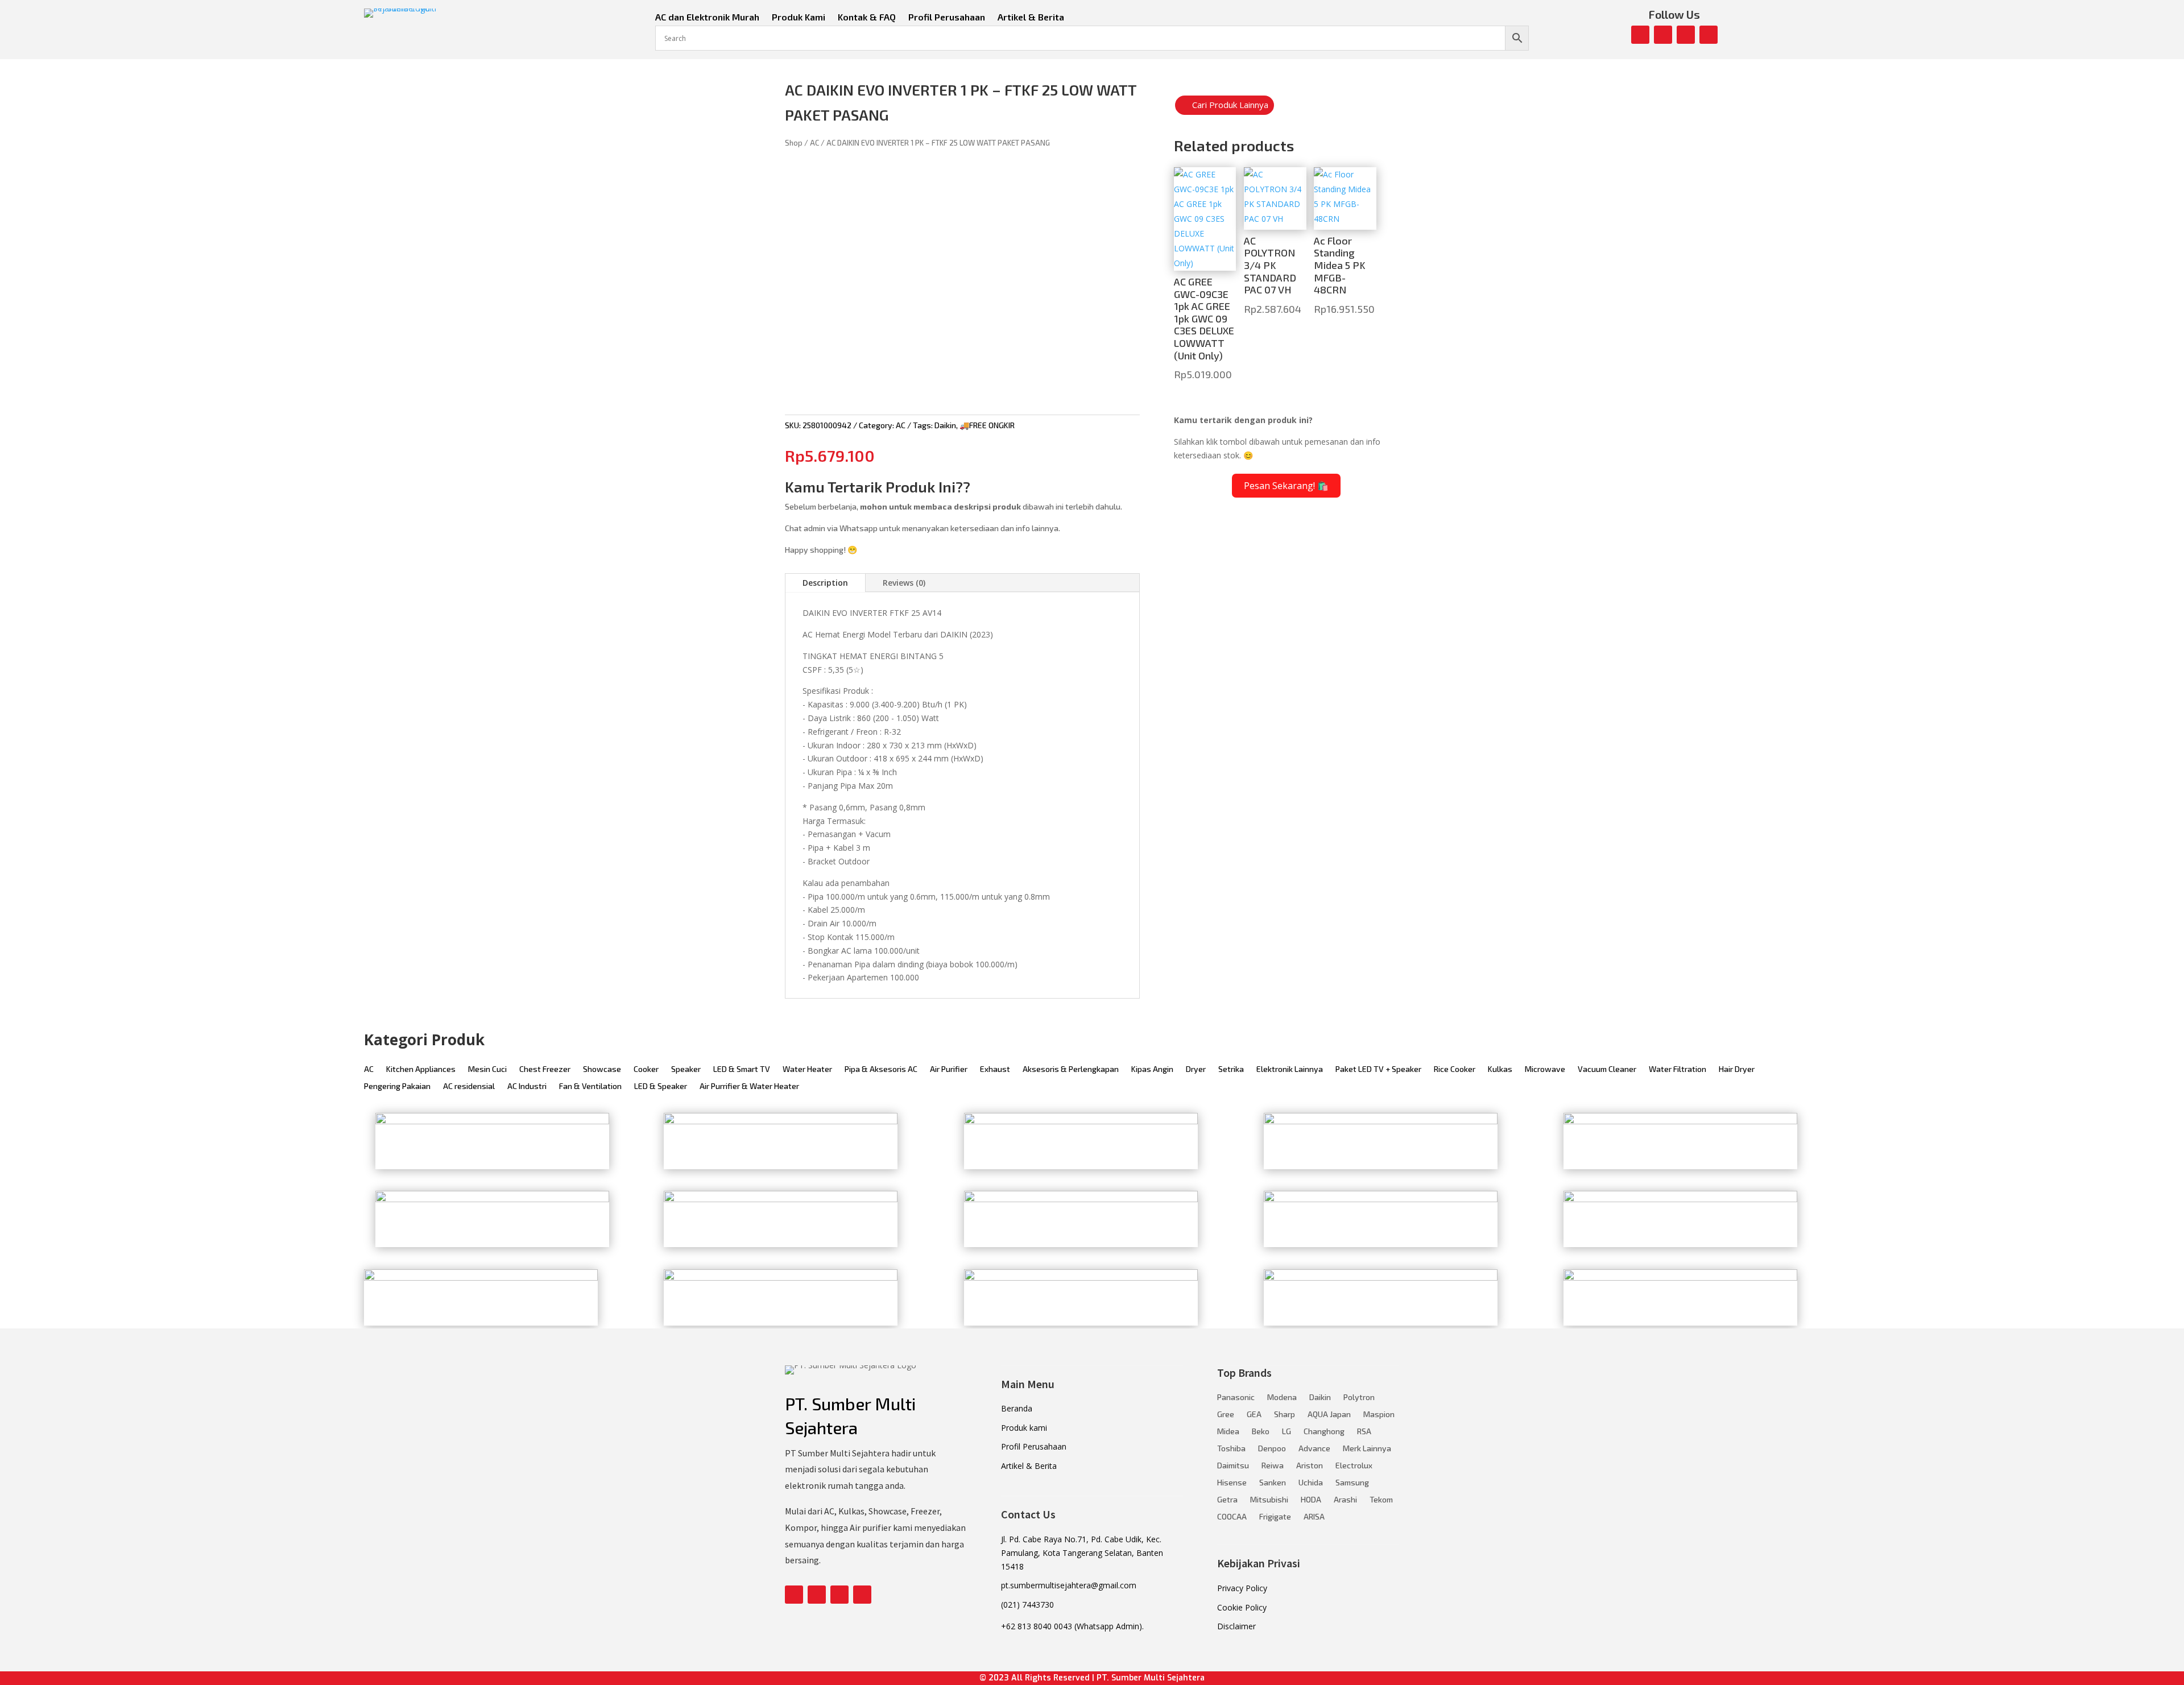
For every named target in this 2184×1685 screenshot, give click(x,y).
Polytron (1359, 1398)
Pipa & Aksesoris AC (881, 1069)
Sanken (1273, 1483)
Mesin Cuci (487, 1069)
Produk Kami (799, 18)
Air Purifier (949, 1069)
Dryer (1196, 1069)
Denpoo (1272, 1449)
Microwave (1545, 1069)
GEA (1254, 1415)
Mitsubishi (1269, 1500)
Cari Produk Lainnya (1230, 105)
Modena (1282, 1398)
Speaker (686, 1069)
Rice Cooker (1455, 1069)
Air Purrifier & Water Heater (749, 1086)
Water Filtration (1678, 1069)
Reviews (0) (904, 583)
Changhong (1324, 1432)
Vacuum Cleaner (1607, 1069)
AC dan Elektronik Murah (707, 18)
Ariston (1310, 1466)
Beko (1261, 1432)
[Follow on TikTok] (1709, 35)
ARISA (1314, 1517)
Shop (794, 143)
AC (814, 143)
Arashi (1345, 1500)
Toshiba (1231, 1449)
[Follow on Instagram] (1663, 35)
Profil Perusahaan (947, 18)
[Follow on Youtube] (1686, 35)
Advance (1314, 1449)
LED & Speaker (661, 1086)
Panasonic (1236, 1398)
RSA (1364, 1432)
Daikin (945, 425)
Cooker (646, 1069)
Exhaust (995, 1069)
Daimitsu (1233, 1466)
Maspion (1379, 1415)
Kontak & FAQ (867, 18)
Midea (1228, 1432)
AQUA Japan (1329, 1415)
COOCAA (1232, 1517)
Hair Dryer (1737, 1069)
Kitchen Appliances (421, 1069)
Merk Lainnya (1367, 1449)
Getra (1227, 1500)
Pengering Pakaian (397, 1086)
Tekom (1381, 1500)
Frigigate (1275, 1517)
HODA (1311, 1500)
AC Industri (527, 1086)
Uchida (1311, 1483)
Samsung (1352, 1483)
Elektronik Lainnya (1290, 1069)
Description (825, 583)
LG (1287, 1432)
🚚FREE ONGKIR (987, 425)
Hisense (1232, 1483)
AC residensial (469, 1086)
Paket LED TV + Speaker (1378, 1069)
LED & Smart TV (742, 1069)
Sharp (1285, 1415)
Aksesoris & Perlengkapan (1071, 1069)
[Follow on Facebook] (1640, 35)
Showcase (602, 1069)
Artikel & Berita (1031, 18)
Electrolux (1354, 1466)
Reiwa (1273, 1466)
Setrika (1231, 1069)
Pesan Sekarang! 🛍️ (1286, 486)
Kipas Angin (1152, 1069)
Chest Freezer (545, 1069)
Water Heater (807, 1069)
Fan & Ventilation (590, 1086)
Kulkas (1500, 1069)
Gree (1226, 1415)
